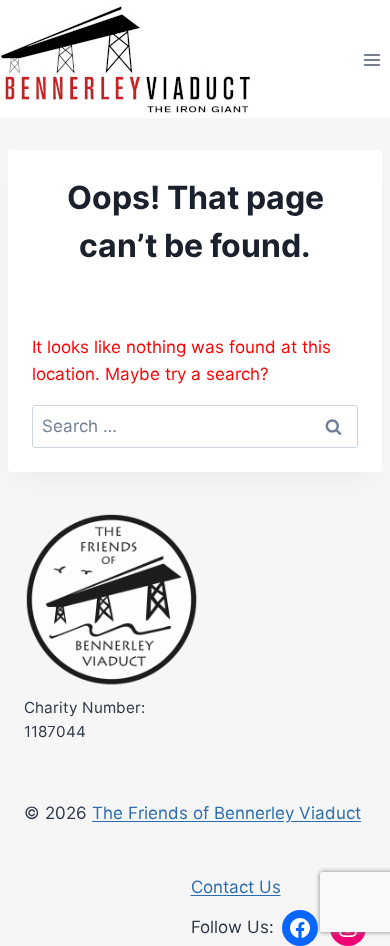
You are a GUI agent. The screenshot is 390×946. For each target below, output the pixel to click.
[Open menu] (371, 59)
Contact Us (236, 887)
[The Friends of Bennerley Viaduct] (111, 600)
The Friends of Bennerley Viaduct (226, 813)
